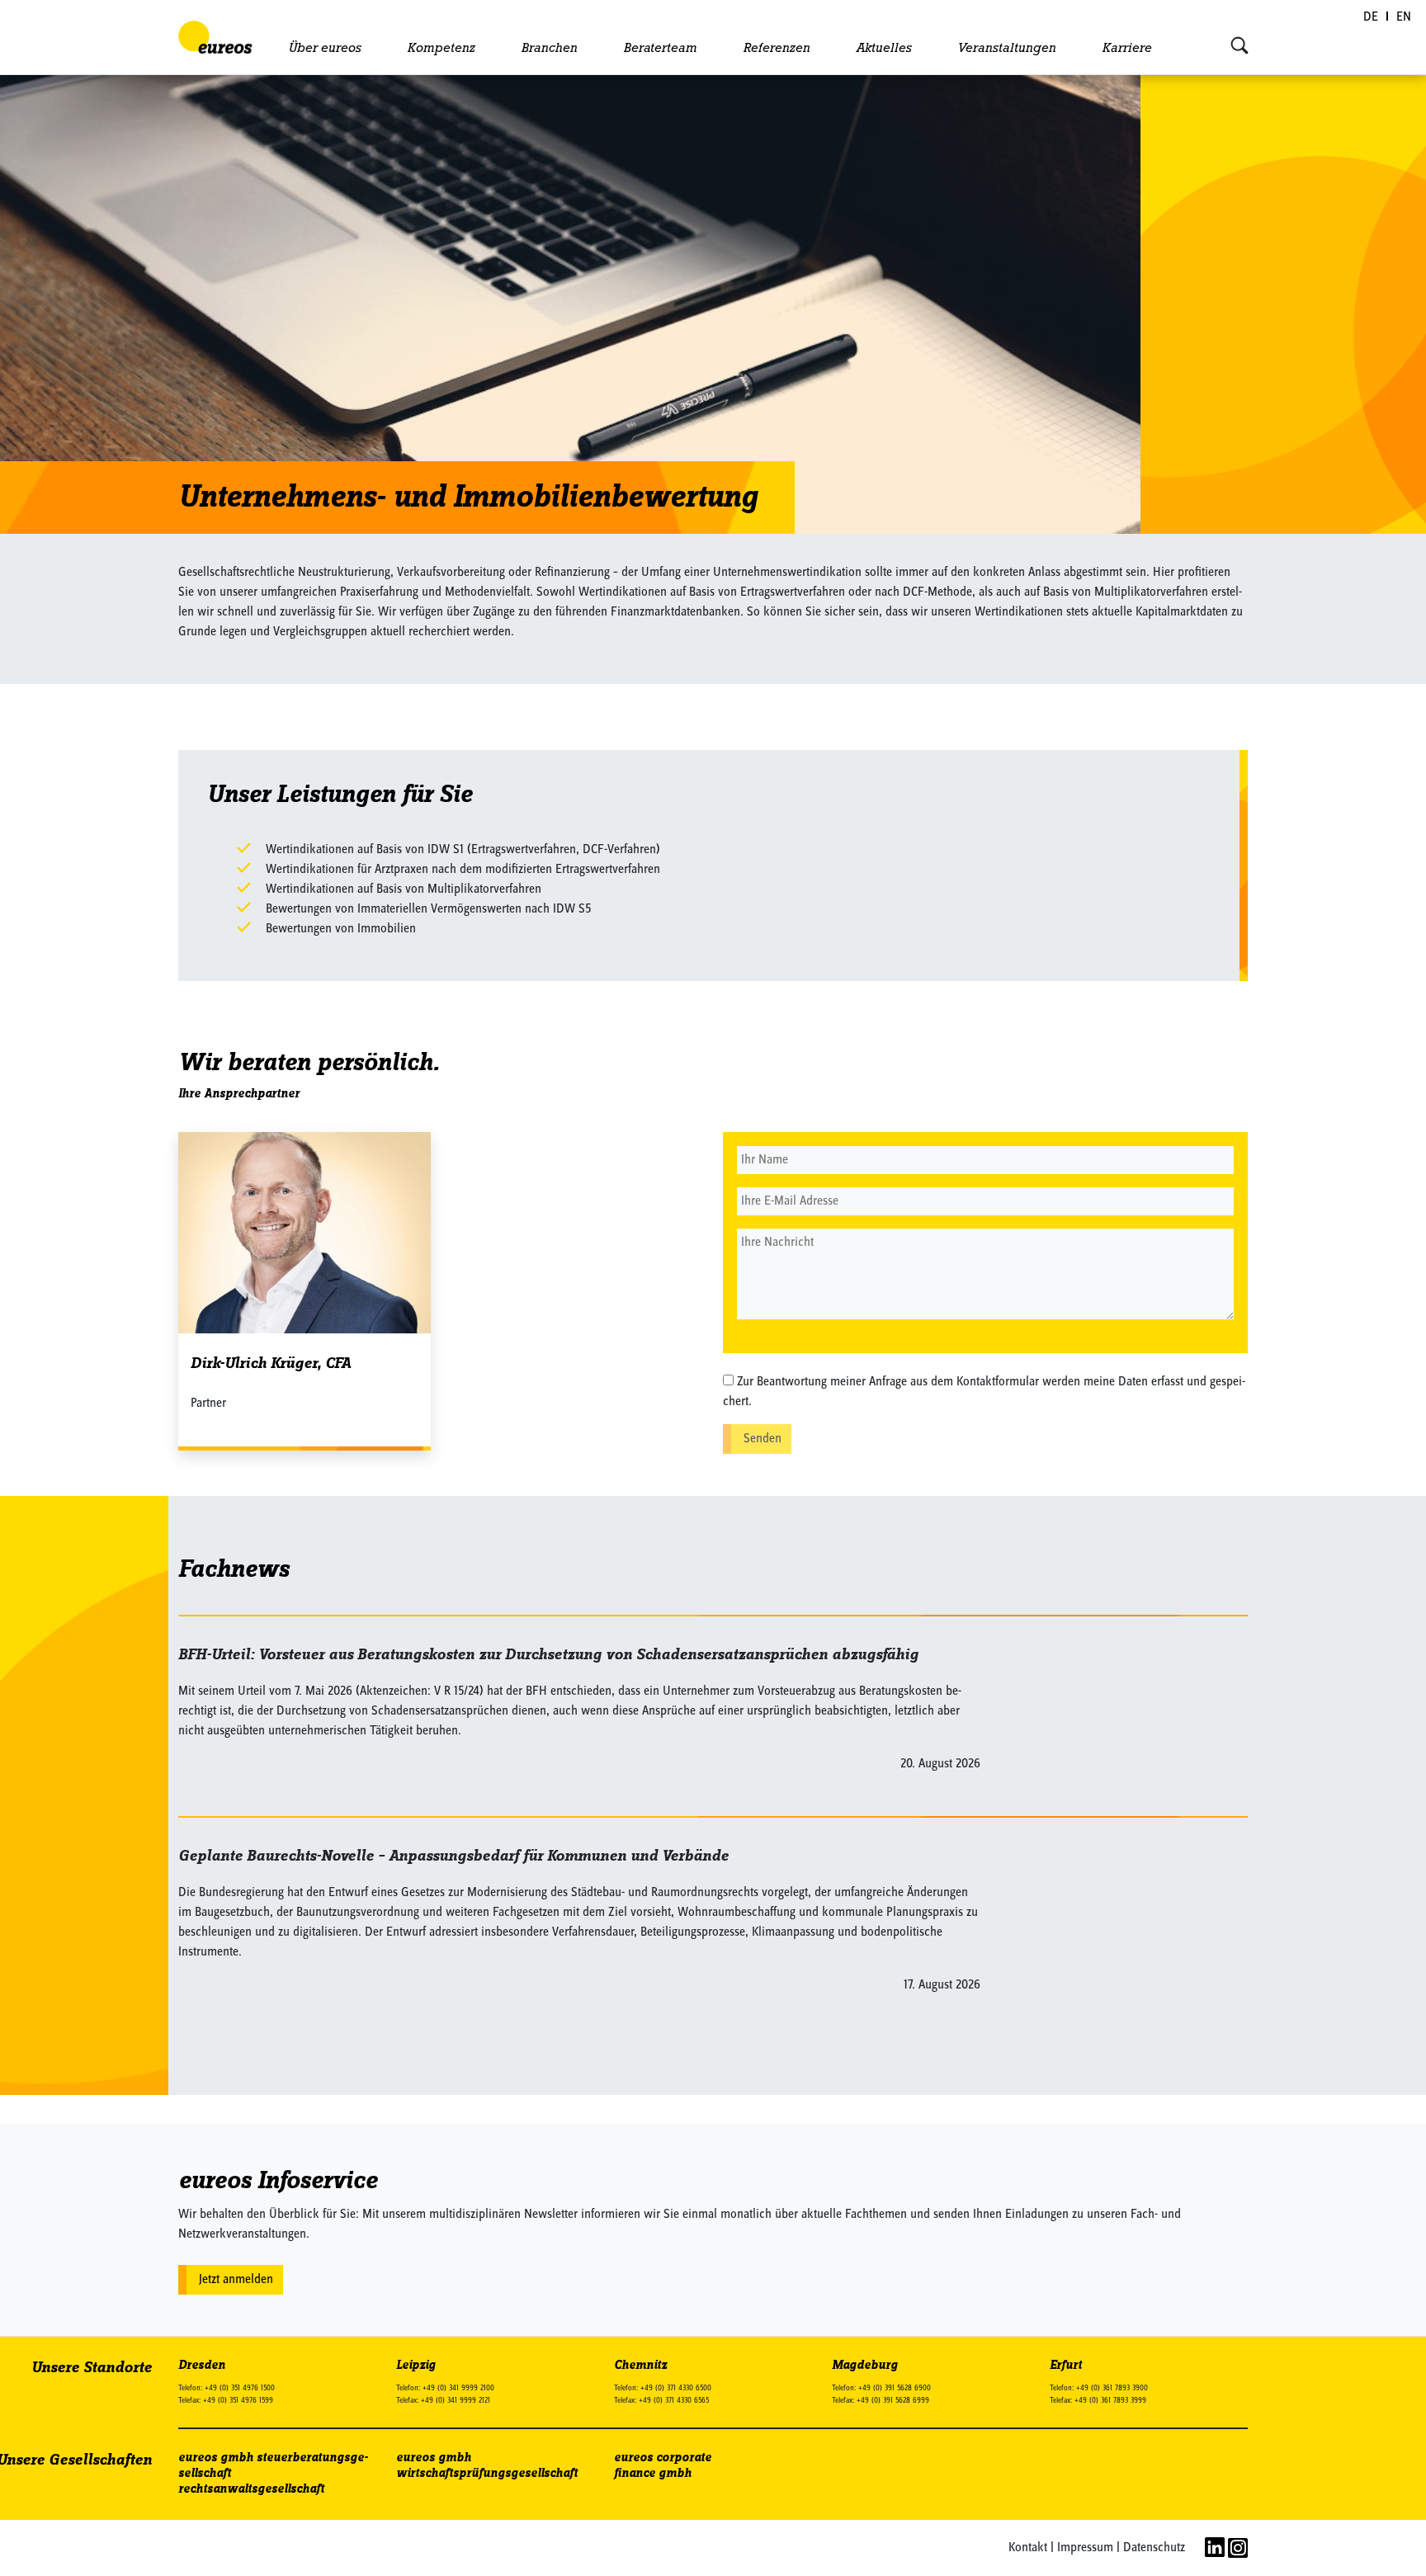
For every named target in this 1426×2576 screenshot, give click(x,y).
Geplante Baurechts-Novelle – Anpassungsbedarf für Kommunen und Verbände (453, 1856)
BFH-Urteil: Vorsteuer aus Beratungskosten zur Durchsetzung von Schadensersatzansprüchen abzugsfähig (548, 1655)
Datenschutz (1154, 2548)
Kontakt (1028, 2548)
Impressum (1085, 2548)
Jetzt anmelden (236, 2280)
